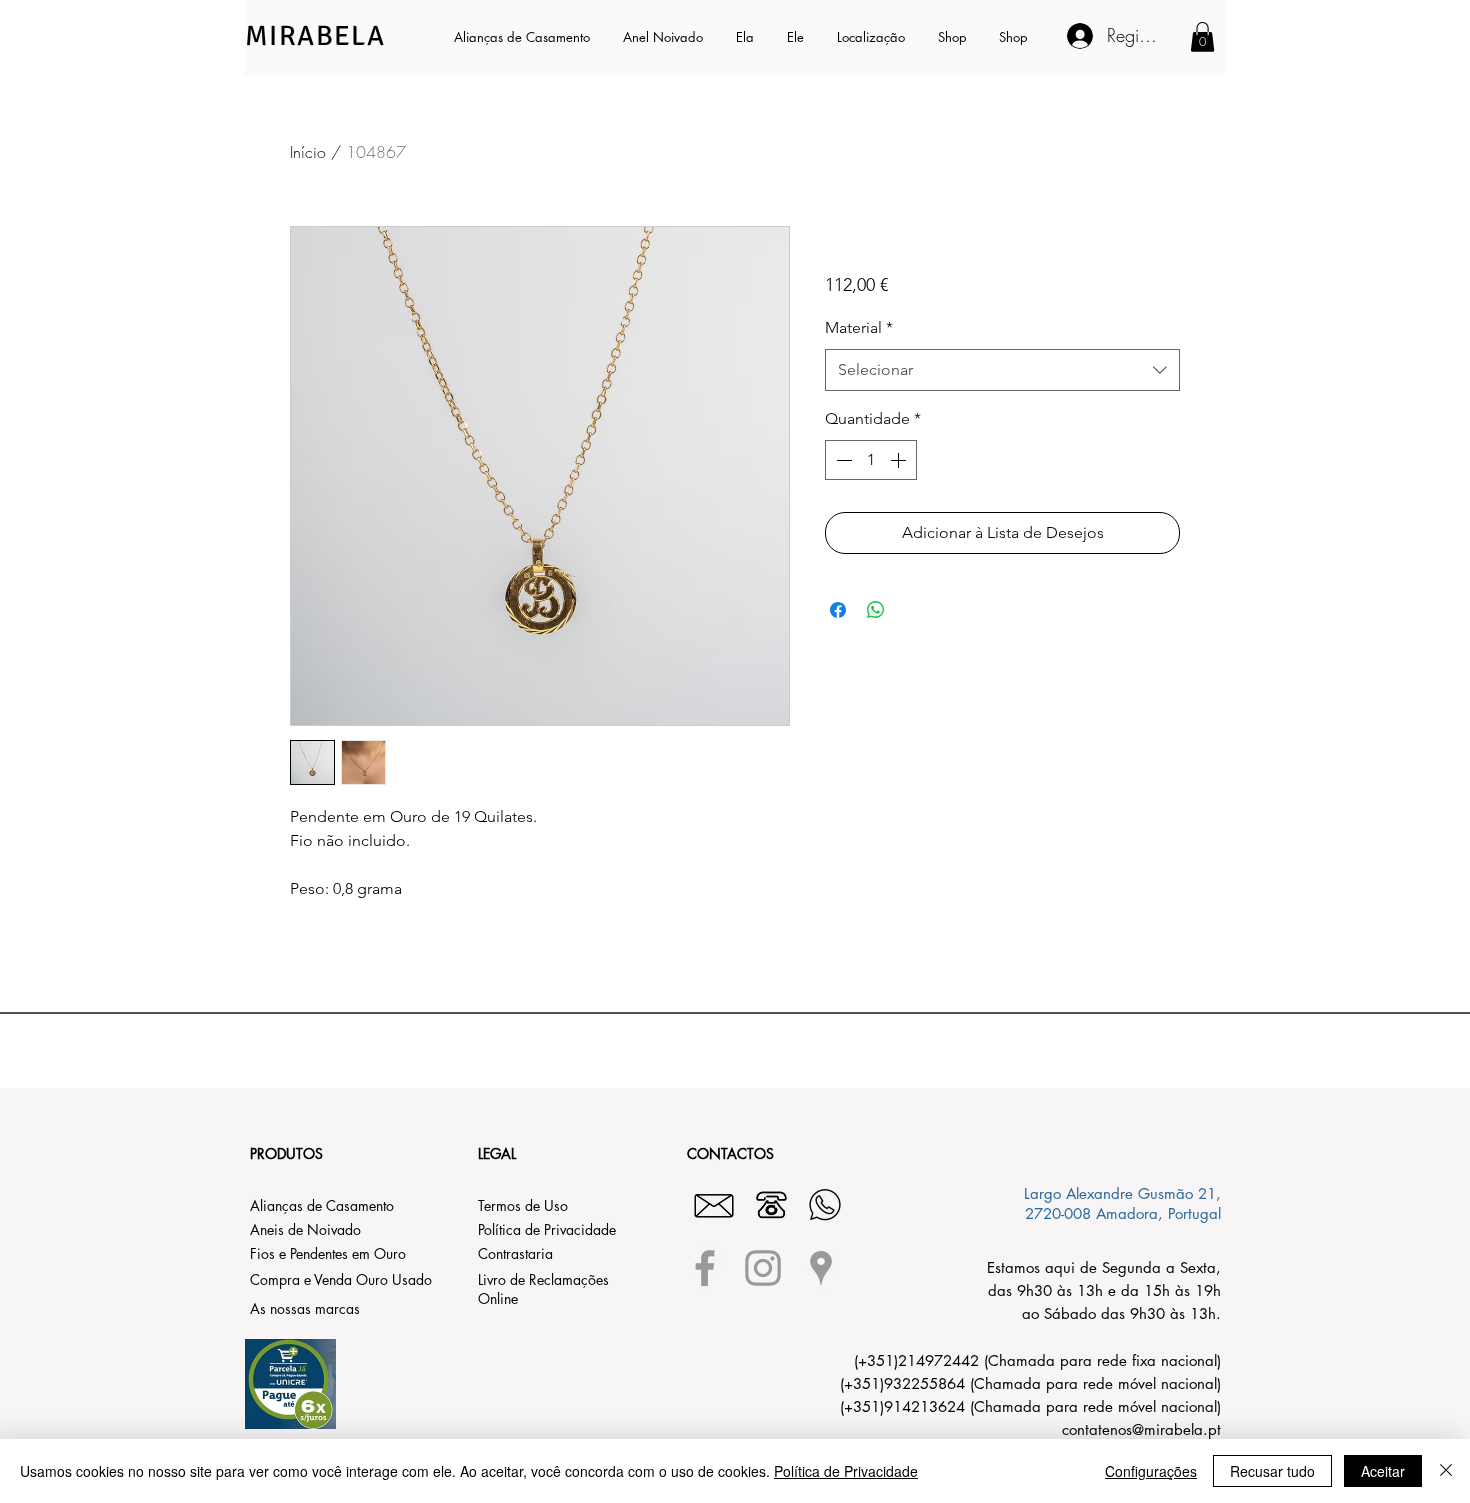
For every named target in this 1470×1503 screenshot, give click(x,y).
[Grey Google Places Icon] (821, 1268)
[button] (746, 37)
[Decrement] (842, 460)
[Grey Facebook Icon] (705, 1268)
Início (308, 152)
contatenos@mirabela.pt (1141, 1429)
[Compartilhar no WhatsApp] (876, 610)
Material (859, 327)
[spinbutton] (871, 460)
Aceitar (1383, 1471)
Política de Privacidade (846, 1471)
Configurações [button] (1151, 1471)
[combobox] (1002, 370)
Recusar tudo (1272, 1471)
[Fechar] (1446, 1471)
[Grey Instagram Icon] (763, 1268)
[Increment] (900, 460)
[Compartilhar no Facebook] (838, 610)
